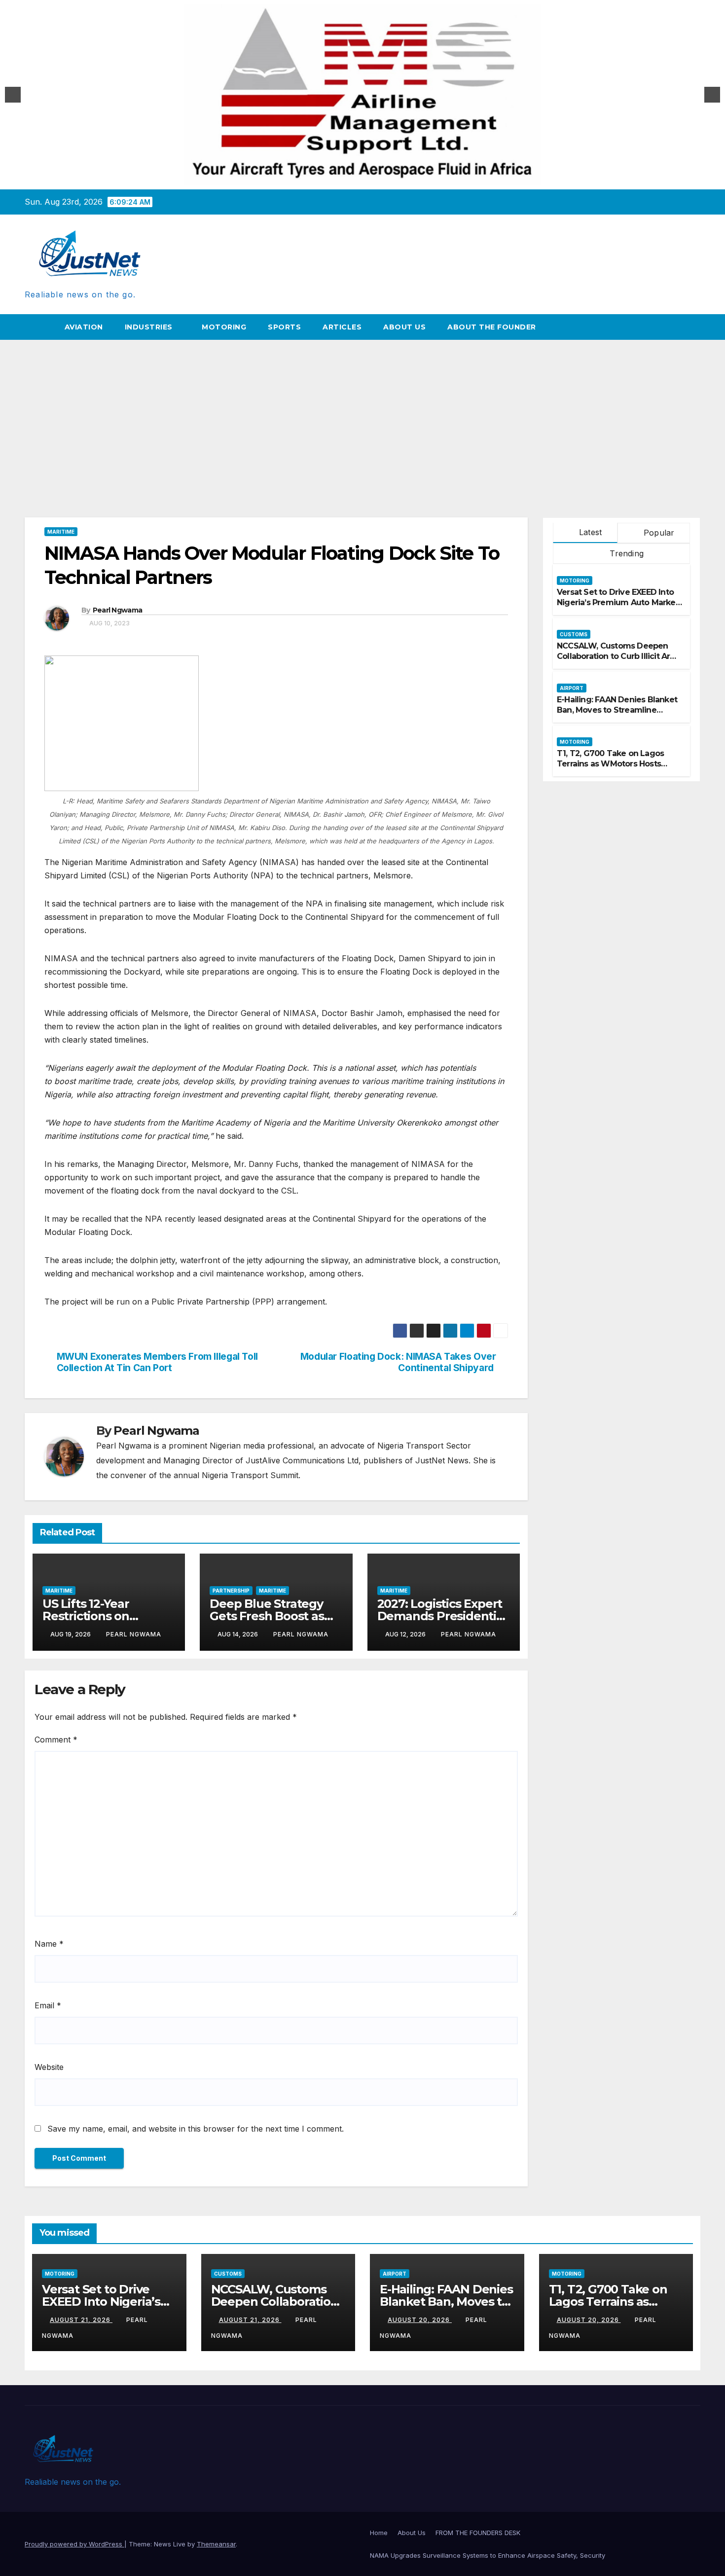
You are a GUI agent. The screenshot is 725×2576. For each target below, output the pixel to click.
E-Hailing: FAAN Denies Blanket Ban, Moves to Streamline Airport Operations (617, 710)
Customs (574, 634)
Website (49, 2067)
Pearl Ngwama (118, 610)
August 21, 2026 (81, 2320)
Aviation (84, 327)
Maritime (61, 532)
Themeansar (216, 2544)
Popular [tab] (658, 533)
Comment (56, 1740)
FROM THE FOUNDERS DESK (478, 2533)
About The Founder (492, 327)
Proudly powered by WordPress (74, 2544)
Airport (572, 688)
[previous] (13, 95)
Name (49, 1944)
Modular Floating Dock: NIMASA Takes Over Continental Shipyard (398, 1362)
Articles (342, 327)
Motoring (224, 327)
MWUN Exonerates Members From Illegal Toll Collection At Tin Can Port (157, 1362)
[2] (368, 177)
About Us (404, 327)
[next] (712, 95)
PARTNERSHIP (231, 1591)
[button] (693, 327)
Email (48, 2005)
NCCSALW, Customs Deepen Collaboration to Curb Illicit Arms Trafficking (619, 656)
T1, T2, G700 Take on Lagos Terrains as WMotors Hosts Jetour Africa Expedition (610, 764)
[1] (358, 177)
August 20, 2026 (420, 2320)
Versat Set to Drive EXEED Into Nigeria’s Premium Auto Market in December (618, 602)
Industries (150, 327)
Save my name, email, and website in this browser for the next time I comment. (196, 2129)
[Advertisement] (362, 414)
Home (379, 2533)
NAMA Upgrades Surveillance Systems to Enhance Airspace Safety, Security (489, 2555)
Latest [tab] (589, 532)
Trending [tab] (625, 553)
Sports (284, 327)
